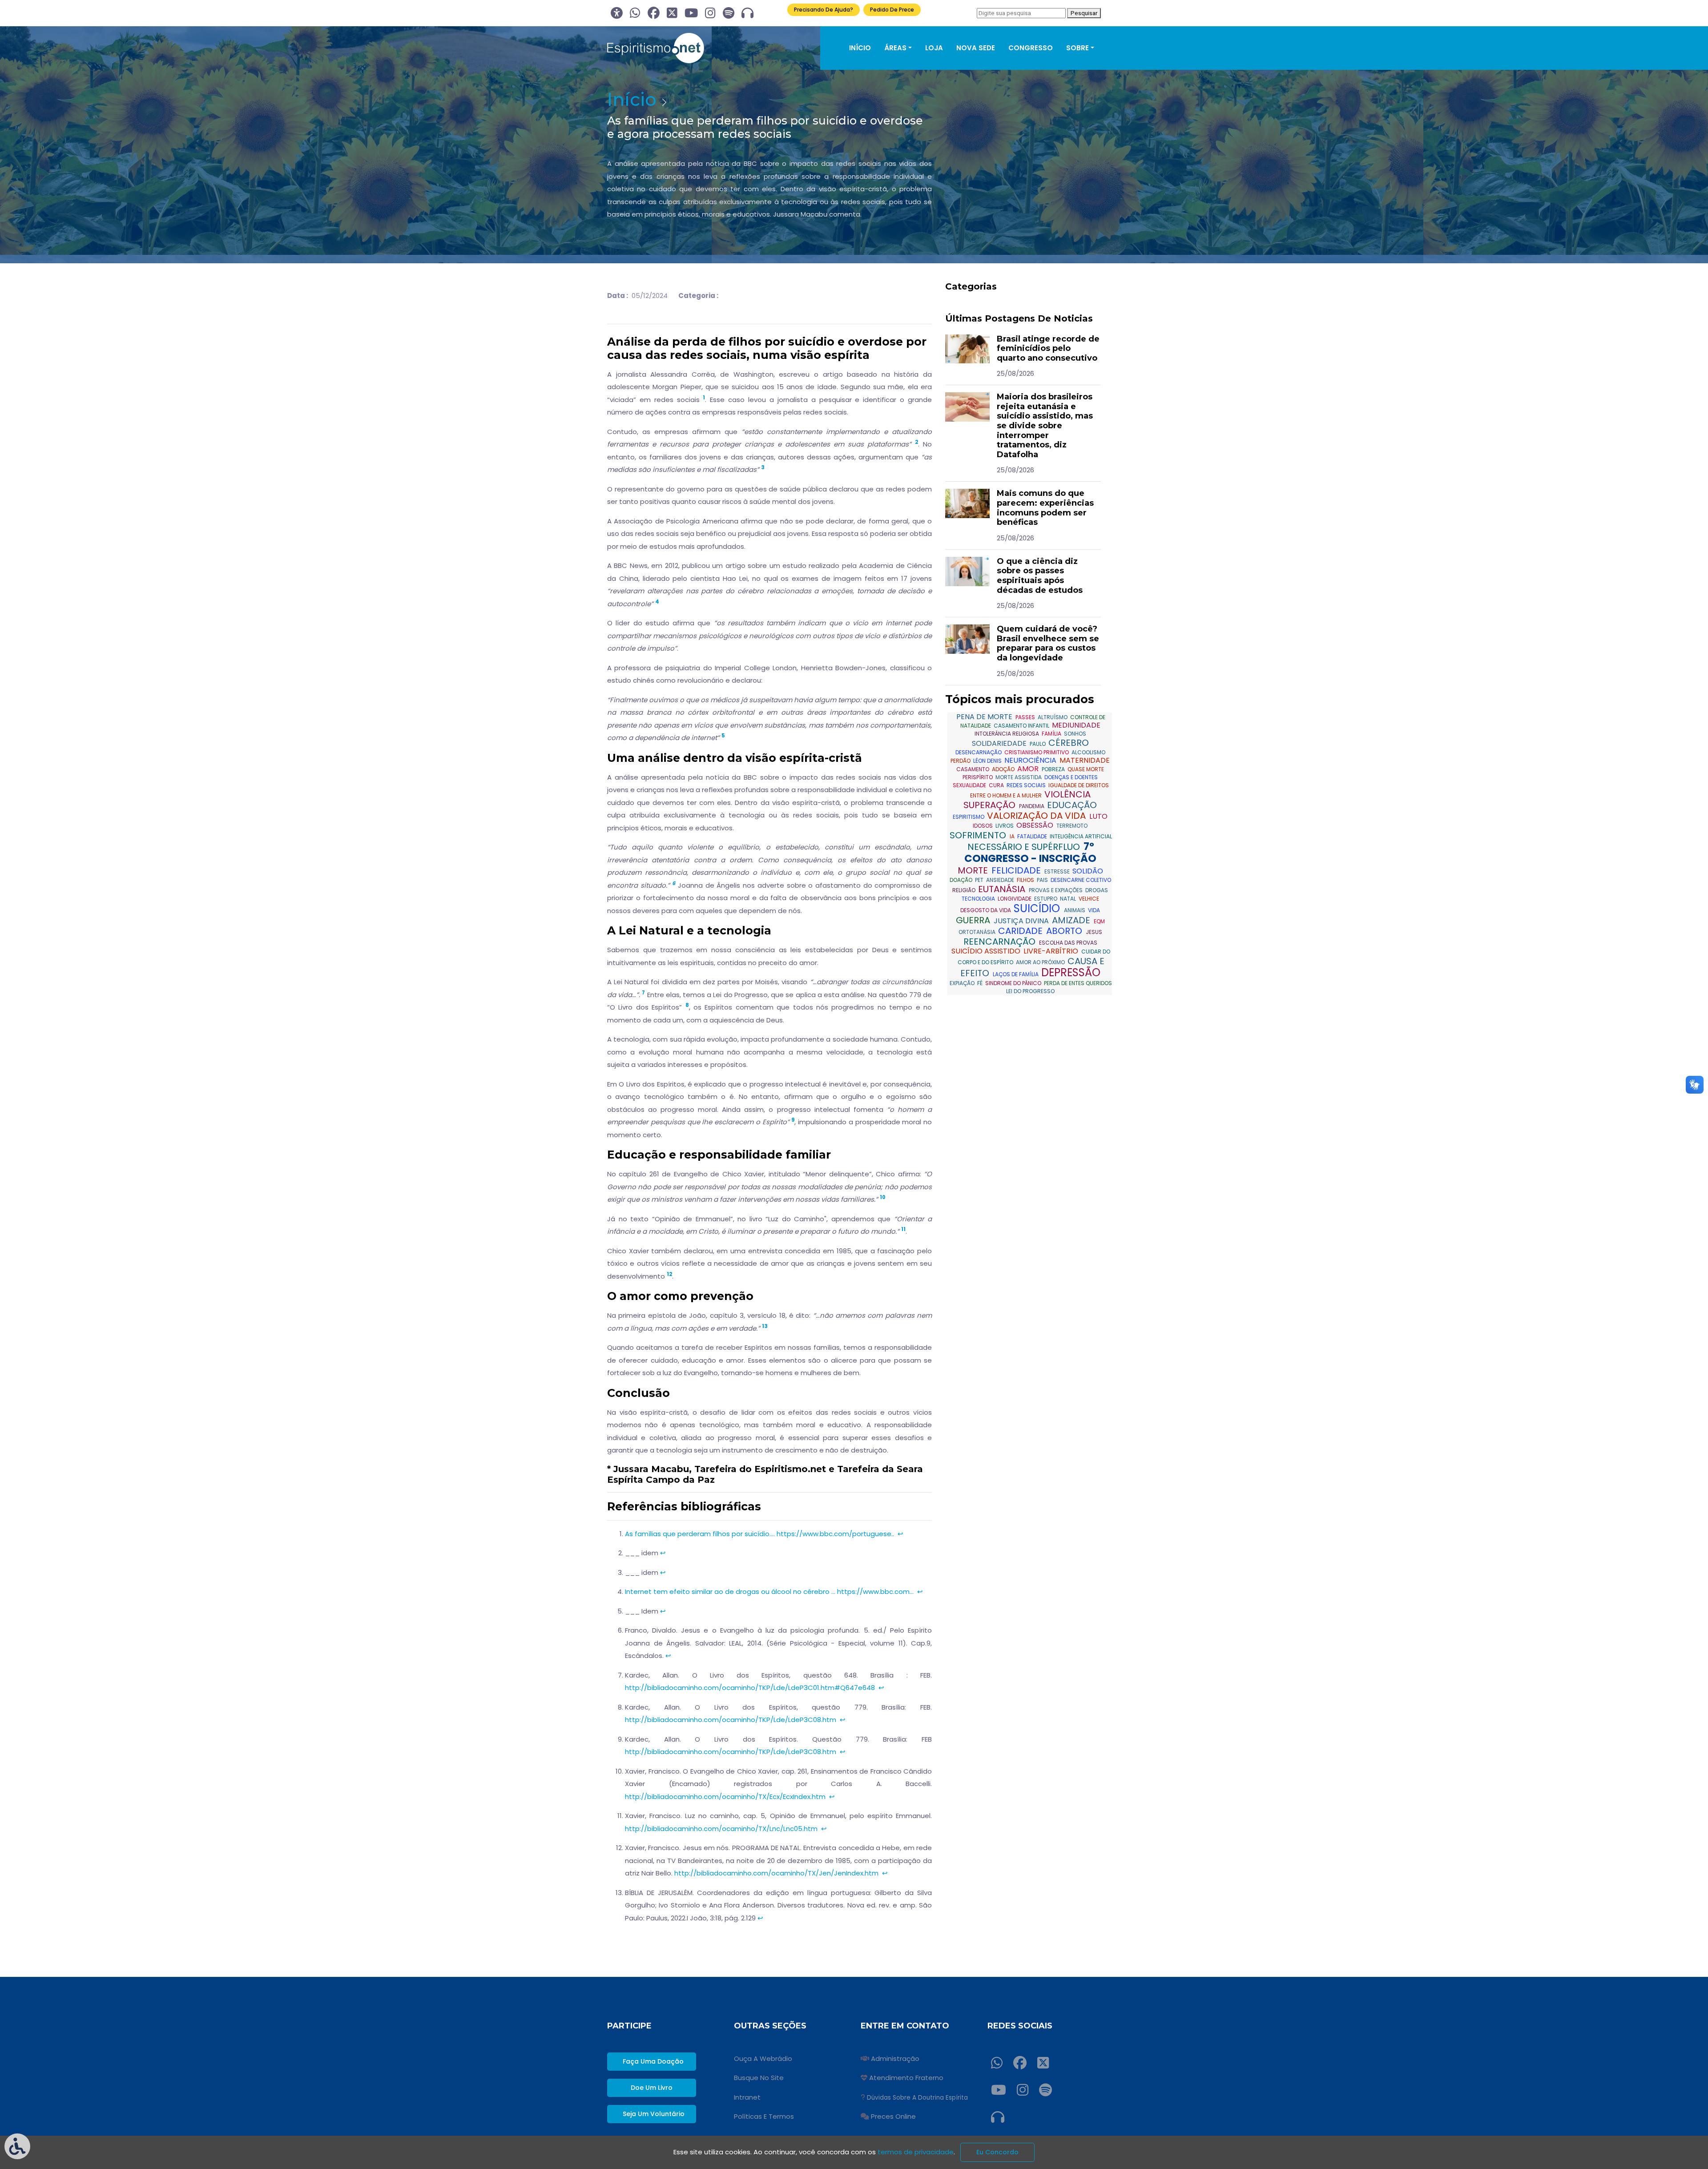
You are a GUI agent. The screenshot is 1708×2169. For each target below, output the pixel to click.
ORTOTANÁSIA (978, 932)
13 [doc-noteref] (765, 1326)
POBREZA (1054, 769)
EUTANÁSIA (1003, 889)
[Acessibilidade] (617, 13)
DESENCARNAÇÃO (979, 752)
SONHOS (1075, 734)
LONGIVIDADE (1015, 899)
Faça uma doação (653, 2061)
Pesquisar (1084, 13)
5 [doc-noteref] (723, 736)
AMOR (1029, 769)
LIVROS (1005, 826)
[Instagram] (710, 13)
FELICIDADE (1017, 870)
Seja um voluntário (654, 2114)
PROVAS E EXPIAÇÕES (1056, 890)
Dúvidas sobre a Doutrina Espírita (917, 2098)
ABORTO (1065, 931)
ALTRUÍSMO (1053, 717)
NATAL (1069, 899)
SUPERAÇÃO (991, 805)
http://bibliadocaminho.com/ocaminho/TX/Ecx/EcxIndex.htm (725, 1797)
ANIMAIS (1075, 910)
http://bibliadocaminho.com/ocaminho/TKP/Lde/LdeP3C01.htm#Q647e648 (750, 1688)
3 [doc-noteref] (763, 467)
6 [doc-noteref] (674, 883)
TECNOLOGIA (979, 899)
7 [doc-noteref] (643, 993)
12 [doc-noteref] (669, 1274)
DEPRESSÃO (1071, 972)
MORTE (974, 870)
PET (980, 880)
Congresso (1031, 48)
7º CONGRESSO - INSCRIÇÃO (1030, 853)
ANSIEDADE (1001, 880)
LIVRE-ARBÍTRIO (1052, 951)
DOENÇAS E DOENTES (1071, 777)
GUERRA (974, 920)
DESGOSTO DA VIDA (986, 910)
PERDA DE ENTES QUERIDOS (1078, 983)
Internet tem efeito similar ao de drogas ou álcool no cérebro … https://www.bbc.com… (769, 1592)
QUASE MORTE (1086, 769)
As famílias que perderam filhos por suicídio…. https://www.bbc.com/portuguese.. (759, 1534)
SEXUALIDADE (970, 785)
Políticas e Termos (764, 2116)
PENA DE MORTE (985, 717)
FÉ (981, 983)
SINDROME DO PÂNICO (1014, 983)
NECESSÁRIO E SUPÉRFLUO (1025, 847)
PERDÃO (961, 761)
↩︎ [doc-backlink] (900, 1534)
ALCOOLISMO (1088, 752)
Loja (934, 48)
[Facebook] (654, 13)
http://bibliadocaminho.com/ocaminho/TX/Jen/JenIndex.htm (776, 1873)
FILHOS (1026, 880)
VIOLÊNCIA (1067, 794)
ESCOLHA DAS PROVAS (1068, 943)
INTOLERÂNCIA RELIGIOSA (1007, 734)
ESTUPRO (1046, 899)
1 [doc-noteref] (704, 398)
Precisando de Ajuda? (824, 10)
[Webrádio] (747, 13)
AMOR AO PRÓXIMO (1041, 962)
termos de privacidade (916, 2152)
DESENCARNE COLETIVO (1081, 880)
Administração (895, 2058)
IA (1013, 836)
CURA (997, 785)
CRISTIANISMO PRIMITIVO (1037, 752)
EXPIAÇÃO (963, 983)
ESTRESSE (1058, 871)
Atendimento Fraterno (906, 2078)
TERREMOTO (1072, 826)
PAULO (1038, 744)
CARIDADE (1021, 931)
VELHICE (1089, 899)
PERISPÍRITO (978, 777)
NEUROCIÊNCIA (1031, 760)
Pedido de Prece (892, 10)
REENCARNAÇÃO (1001, 942)
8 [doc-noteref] (687, 1005)
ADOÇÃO (1004, 769)
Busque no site (759, 2078)
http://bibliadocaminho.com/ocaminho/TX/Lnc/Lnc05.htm (721, 1829)
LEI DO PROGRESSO (1030, 991)
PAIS (1043, 880)
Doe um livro (652, 2088)
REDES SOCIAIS (1027, 785)
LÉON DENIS (988, 761)
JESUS (1094, 932)
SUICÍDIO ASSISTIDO (987, 951)
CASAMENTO (973, 769)
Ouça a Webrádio (763, 2058)
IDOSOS (983, 826)
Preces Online (893, 2116)
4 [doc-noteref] (657, 602)
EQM (1099, 921)
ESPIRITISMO (969, 817)
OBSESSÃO (1036, 825)
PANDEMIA (1032, 806)
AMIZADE (1072, 920)
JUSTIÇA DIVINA (1022, 921)
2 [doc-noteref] (916, 442)
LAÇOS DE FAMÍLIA (1016, 974)
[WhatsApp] (635, 13)
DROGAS (1097, 890)
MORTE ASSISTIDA (1019, 777)
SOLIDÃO (1088, 871)
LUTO (1098, 816)
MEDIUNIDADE (1076, 725)
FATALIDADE (1033, 836)
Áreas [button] (895, 48)
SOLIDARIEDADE (1000, 743)
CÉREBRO (1069, 743)
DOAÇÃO (962, 880)
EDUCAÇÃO (1072, 805)
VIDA (1094, 910)
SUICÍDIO (1038, 908)
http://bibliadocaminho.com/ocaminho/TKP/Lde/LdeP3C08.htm (731, 1720)
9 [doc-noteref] (793, 1120)
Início (860, 48)
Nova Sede (976, 48)
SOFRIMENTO (979, 835)
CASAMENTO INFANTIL (1022, 726)
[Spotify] (729, 13)
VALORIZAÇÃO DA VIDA (1037, 816)
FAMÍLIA (1052, 734)
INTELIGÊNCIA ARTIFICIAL (1081, 836)
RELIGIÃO (965, 890)
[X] (672, 13)
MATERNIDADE (1085, 760)
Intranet (747, 2097)
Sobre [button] (1078, 48)
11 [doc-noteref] (903, 1229)
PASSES (1026, 717)
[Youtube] (691, 13)
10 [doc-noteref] (883, 1197)
